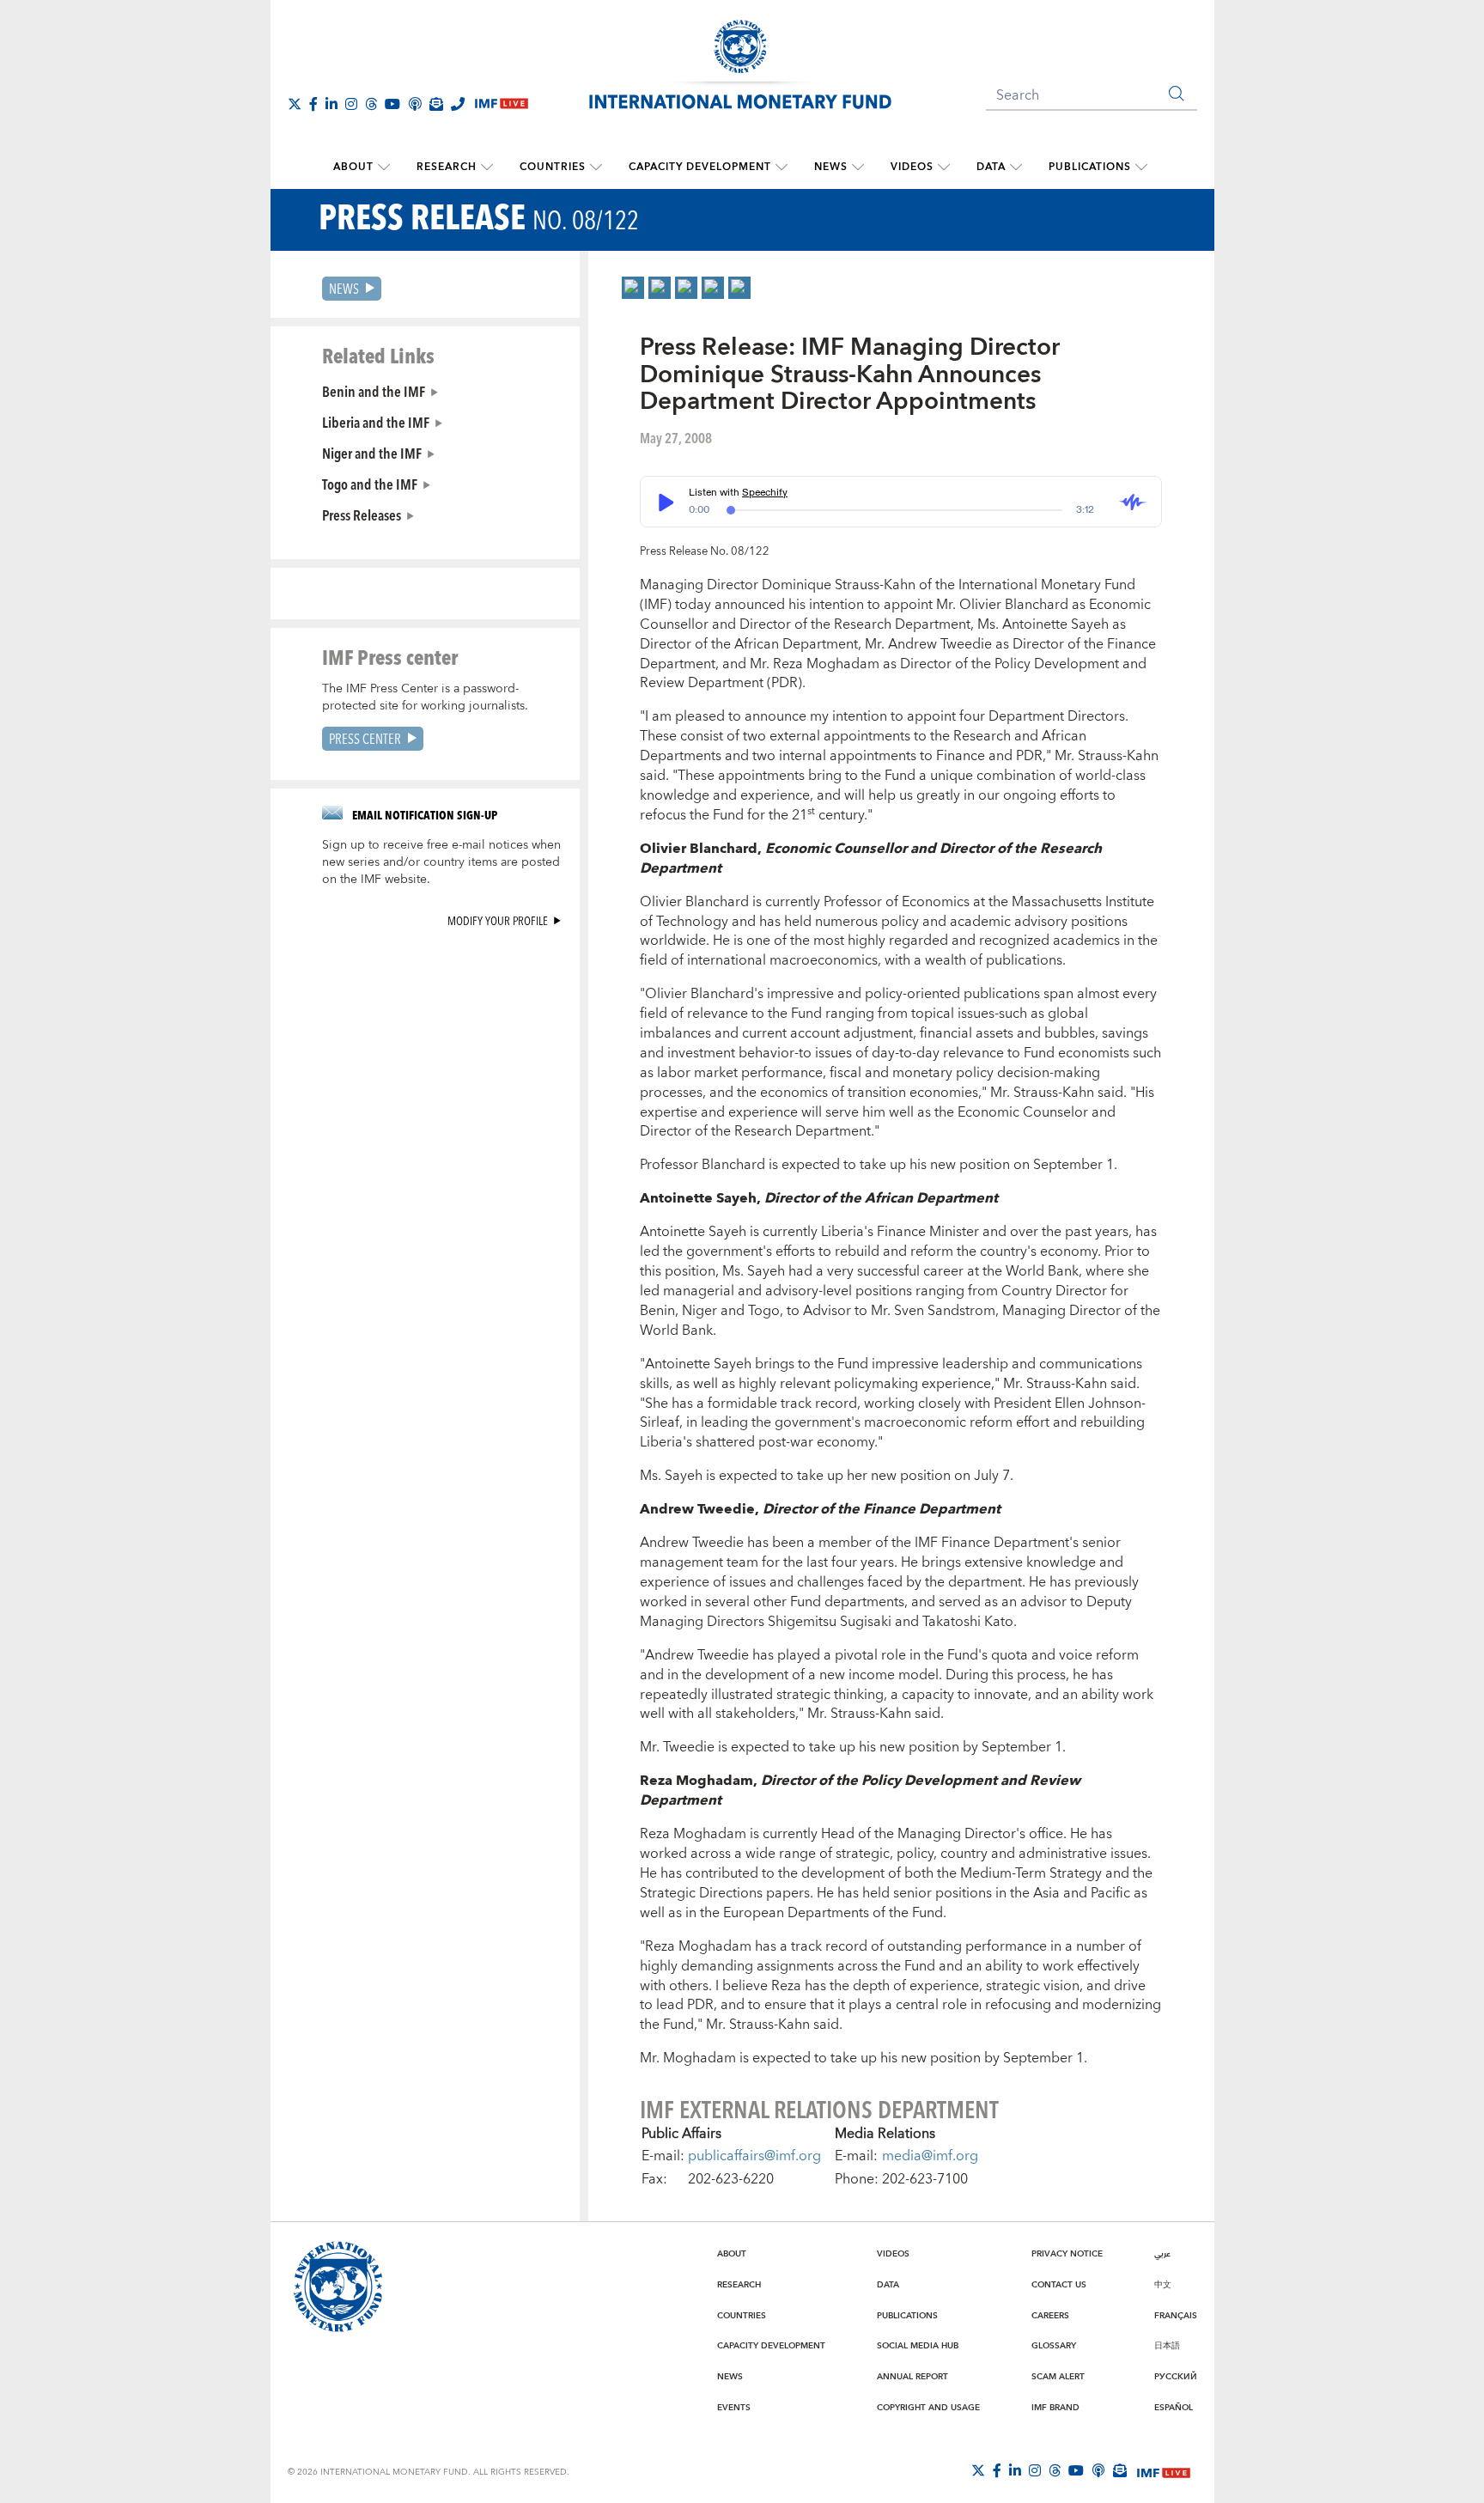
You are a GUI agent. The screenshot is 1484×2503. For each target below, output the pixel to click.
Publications (1090, 167)
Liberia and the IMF (376, 422)
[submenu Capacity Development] (782, 167)
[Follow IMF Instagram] (351, 104)
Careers (1050, 2316)
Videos (912, 167)
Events (734, 2408)
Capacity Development (700, 167)
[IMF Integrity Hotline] (458, 104)
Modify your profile (498, 920)
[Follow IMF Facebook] (313, 104)
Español (1174, 2408)
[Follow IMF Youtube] (392, 104)
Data (991, 167)
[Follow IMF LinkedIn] (331, 104)
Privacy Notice (1067, 2254)
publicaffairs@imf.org (754, 2156)
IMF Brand (1055, 2408)
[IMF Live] (1164, 2471)
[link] (633, 288)
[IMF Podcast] (415, 104)
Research (447, 167)
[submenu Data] (1016, 167)
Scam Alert (1058, 2377)
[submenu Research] (487, 167)
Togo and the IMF (370, 484)
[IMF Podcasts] (1098, 2470)
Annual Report (912, 2377)
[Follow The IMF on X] (295, 104)
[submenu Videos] (944, 167)
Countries (553, 167)
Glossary (1054, 2346)
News (831, 167)
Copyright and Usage (928, 2408)
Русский (1176, 2377)
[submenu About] (384, 167)
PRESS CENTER (365, 738)
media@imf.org (930, 2156)
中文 (1163, 2285)
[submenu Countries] (596, 167)
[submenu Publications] (1141, 167)
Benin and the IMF (374, 391)
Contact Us (1059, 2285)
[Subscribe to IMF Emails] (436, 104)
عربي (1162, 2254)
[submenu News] (858, 167)
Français (1176, 2316)
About (353, 167)
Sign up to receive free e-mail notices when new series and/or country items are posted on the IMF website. (441, 862)
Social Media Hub (918, 2346)
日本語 (1167, 2346)
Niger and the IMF (372, 453)
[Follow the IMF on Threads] (371, 104)
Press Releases (362, 515)
